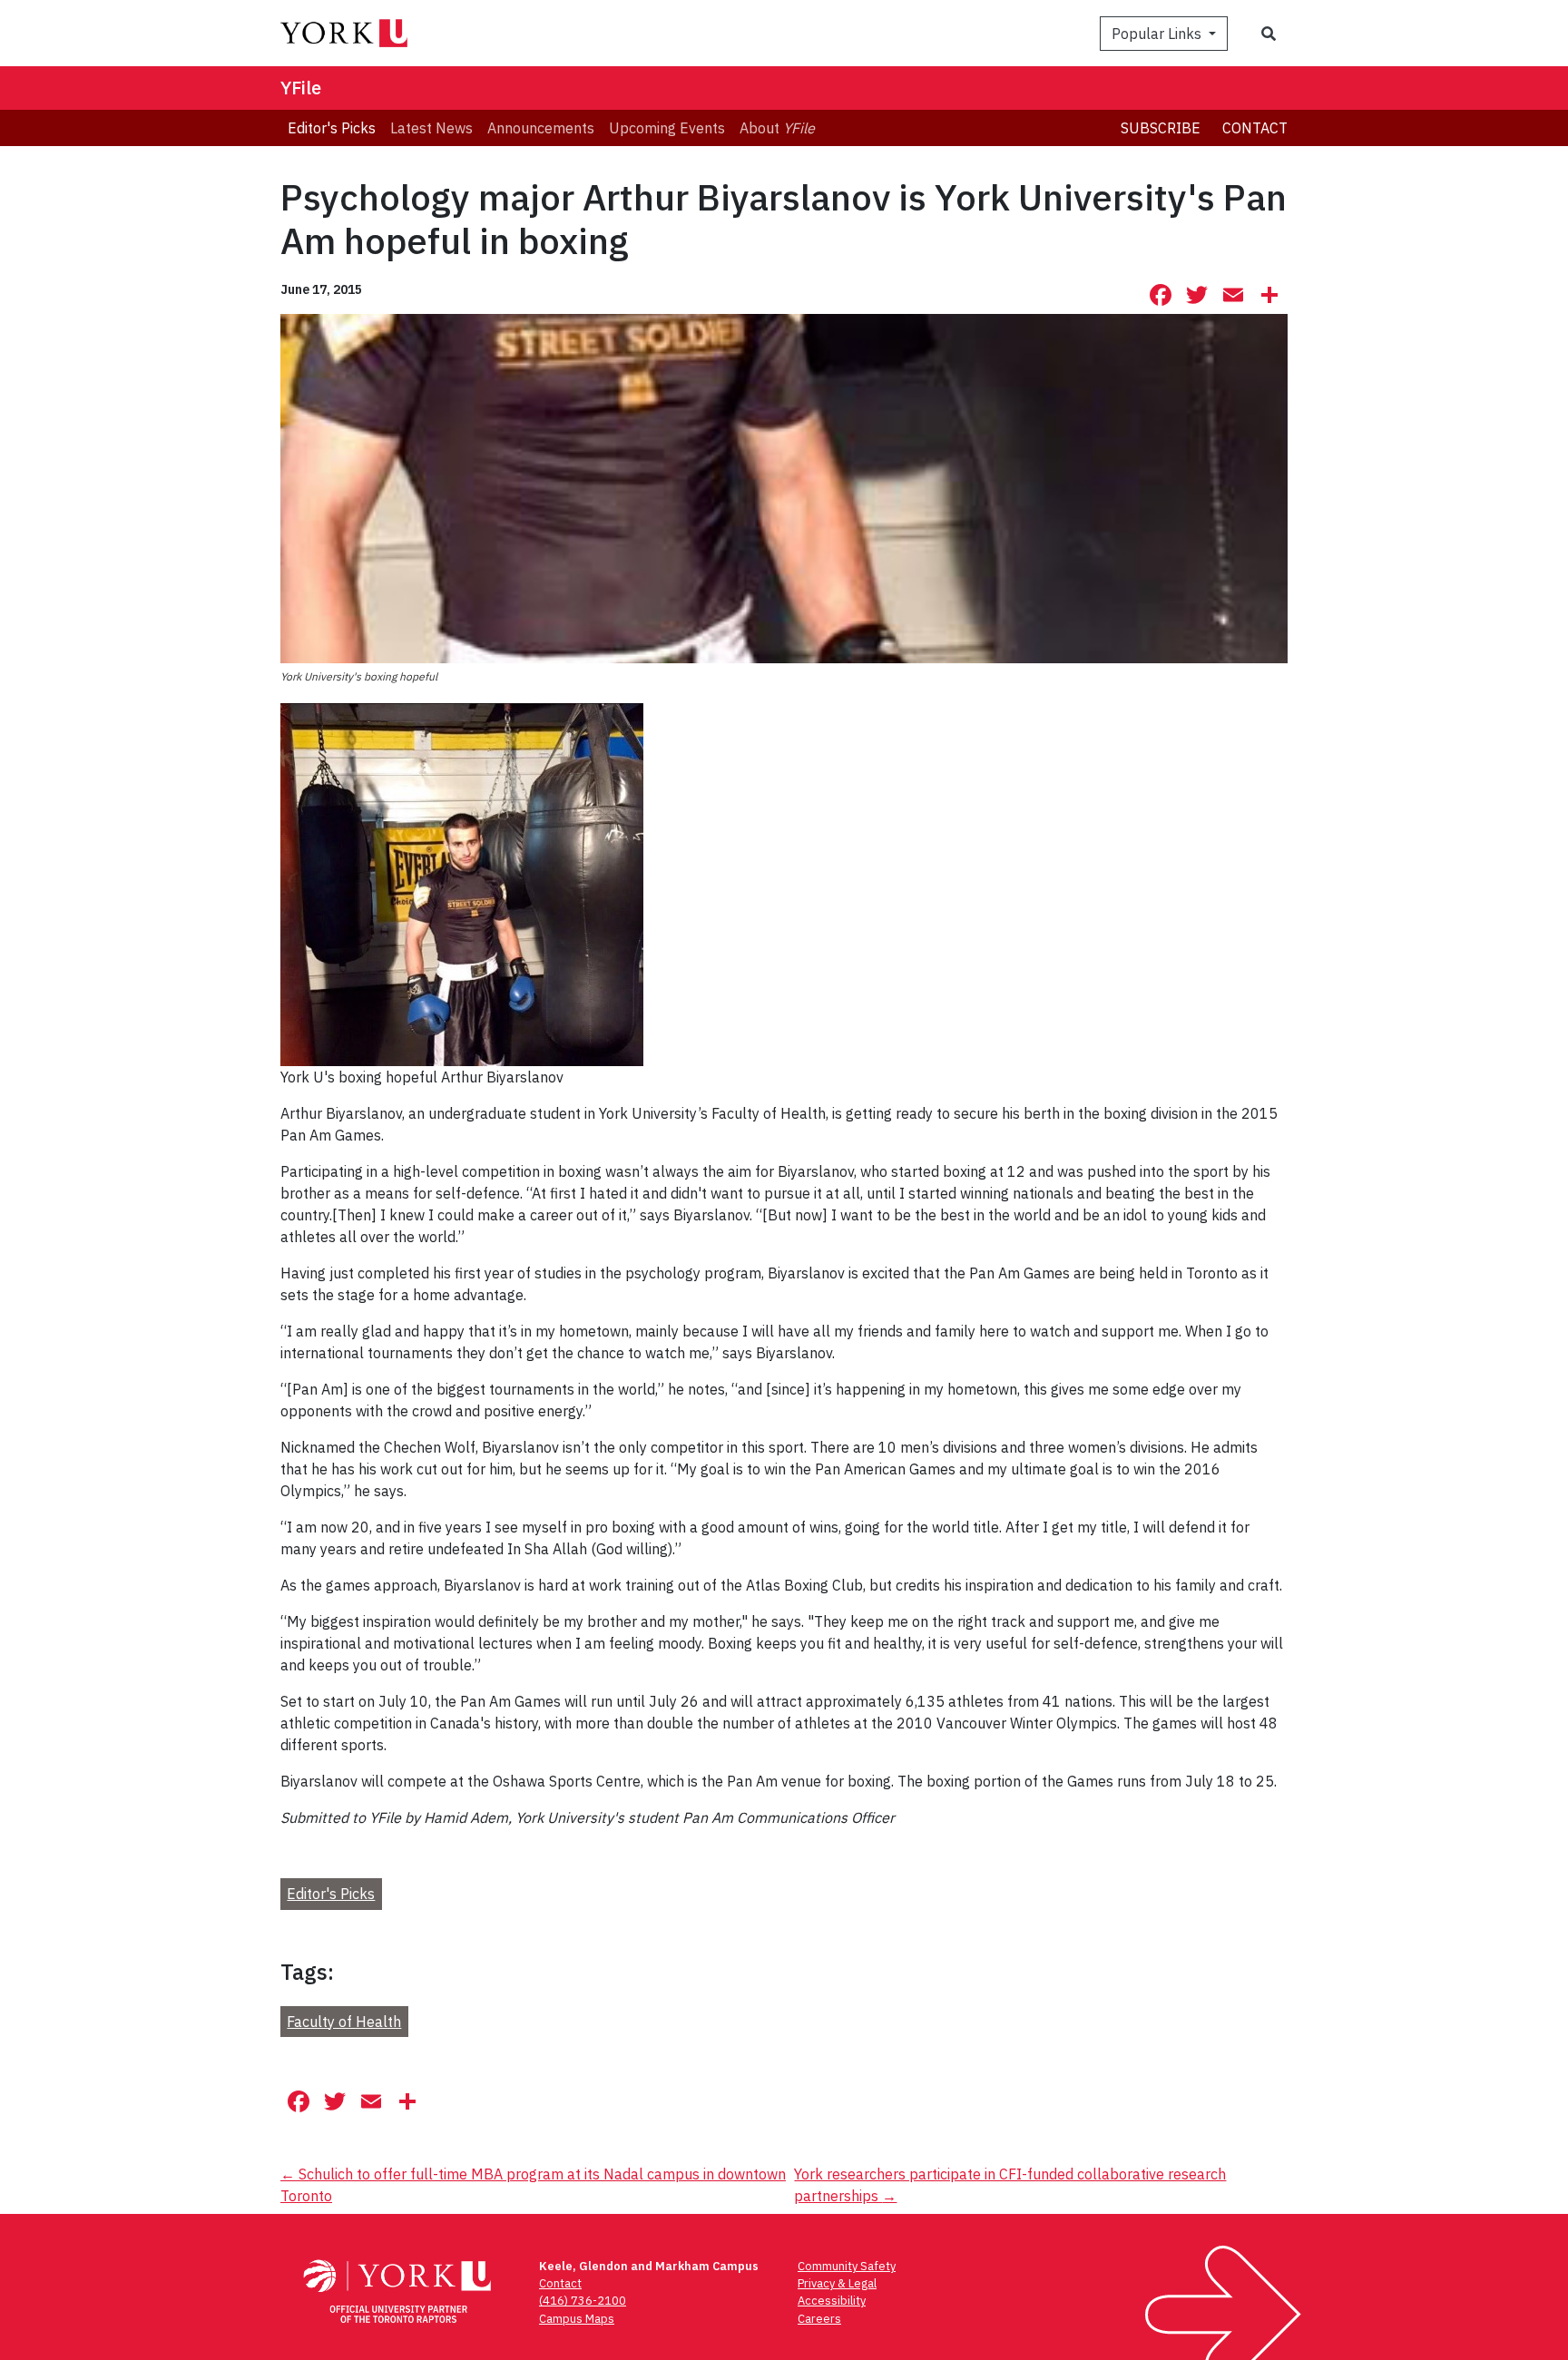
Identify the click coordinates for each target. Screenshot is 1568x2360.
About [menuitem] (777, 128)
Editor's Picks (331, 1894)
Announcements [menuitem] (541, 128)
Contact (1255, 128)
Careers (819, 2319)
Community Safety (847, 2266)
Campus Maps (577, 2319)
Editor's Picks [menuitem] (332, 128)
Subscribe (1161, 128)
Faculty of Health (344, 2022)
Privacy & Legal (837, 2283)
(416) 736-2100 (583, 2301)
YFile (301, 88)
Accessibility (832, 2301)
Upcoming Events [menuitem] (667, 128)
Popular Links (1158, 34)
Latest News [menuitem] (431, 128)
